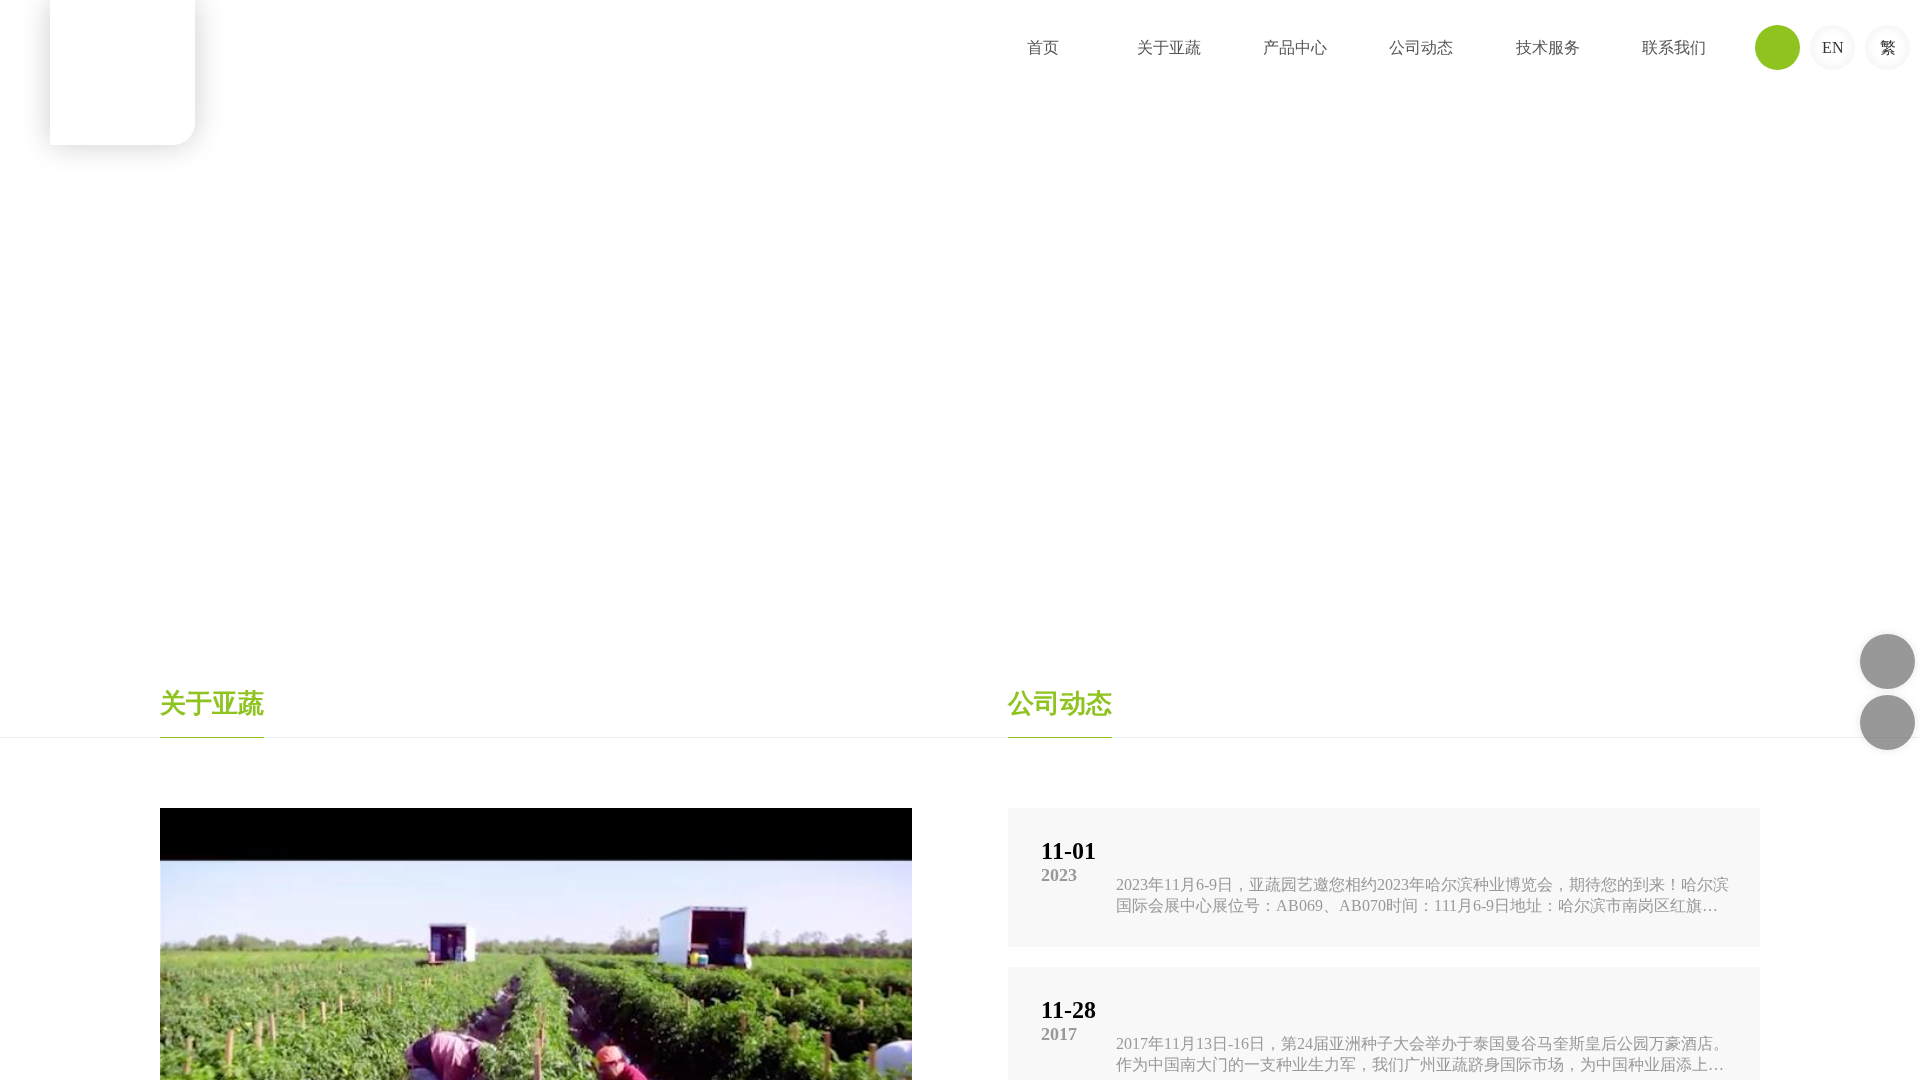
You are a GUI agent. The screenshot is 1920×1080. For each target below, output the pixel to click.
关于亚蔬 (1169, 47)
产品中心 (1295, 47)
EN (1833, 47)
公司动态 (1421, 47)
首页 (1043, 47)
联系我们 (1674, 47)
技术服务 (1548, 47)
